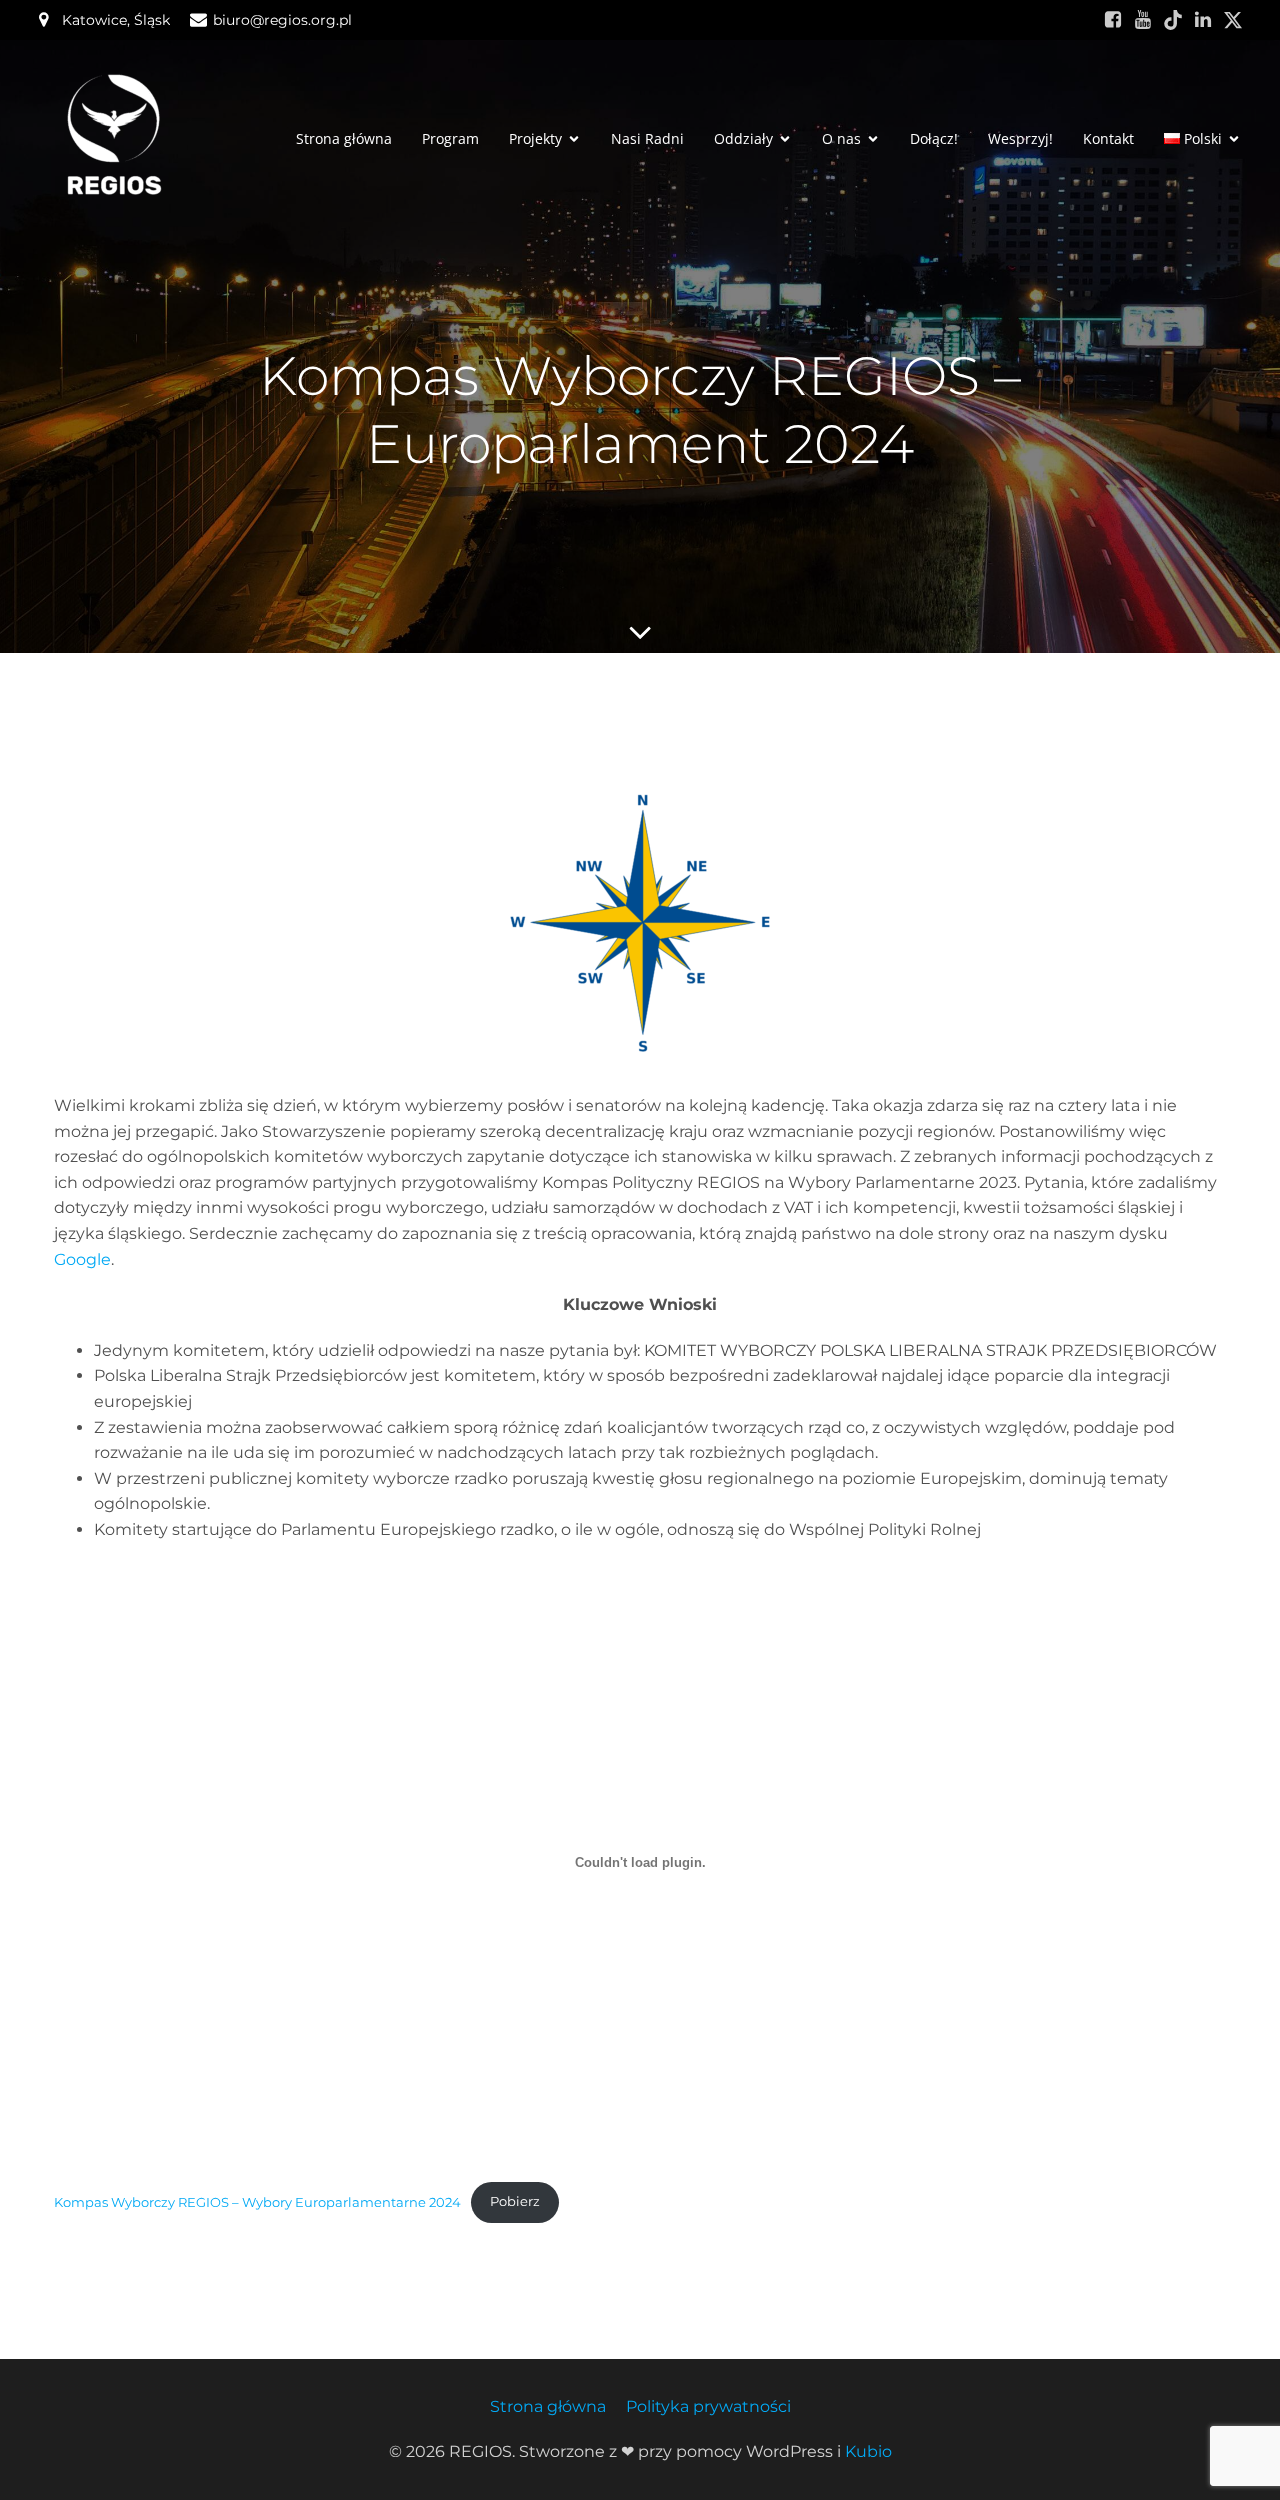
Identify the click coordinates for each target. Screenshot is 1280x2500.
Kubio (868, 2451)
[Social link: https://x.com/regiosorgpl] (1233, 20)
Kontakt (1108, 138)
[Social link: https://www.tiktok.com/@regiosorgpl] (1173, 20)
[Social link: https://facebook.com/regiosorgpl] (1113, 20)
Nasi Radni (647, 138)
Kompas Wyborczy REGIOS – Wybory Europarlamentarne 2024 (257, 2201)
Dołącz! (934, 138)
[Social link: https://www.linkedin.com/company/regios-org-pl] (1203, 20)
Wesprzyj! (1020, 138)
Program (450, 138)
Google (82, 1259)
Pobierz (515, 2201)
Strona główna (344, 138)
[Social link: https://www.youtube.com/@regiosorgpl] (1143, 20)
